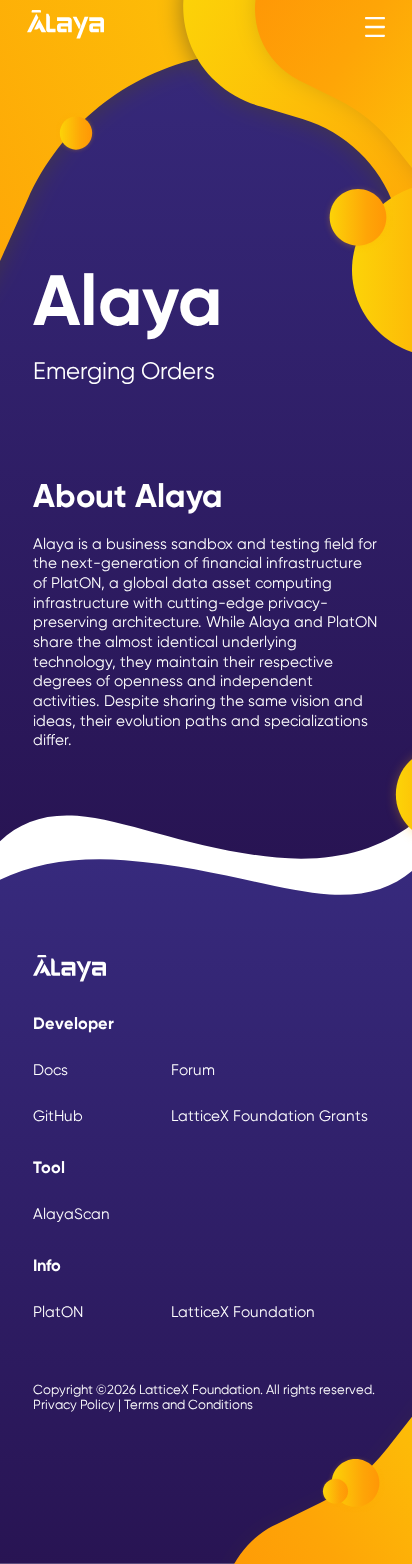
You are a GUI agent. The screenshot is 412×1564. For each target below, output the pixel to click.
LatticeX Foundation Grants (269, 1117)
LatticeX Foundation (243, 1313)
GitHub (58, 1117)
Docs (50, 1071)
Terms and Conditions (188, 1405)
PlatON (58, 1313)
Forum (193, 1071)
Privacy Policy (74, 1405)
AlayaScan (71, 1215)
